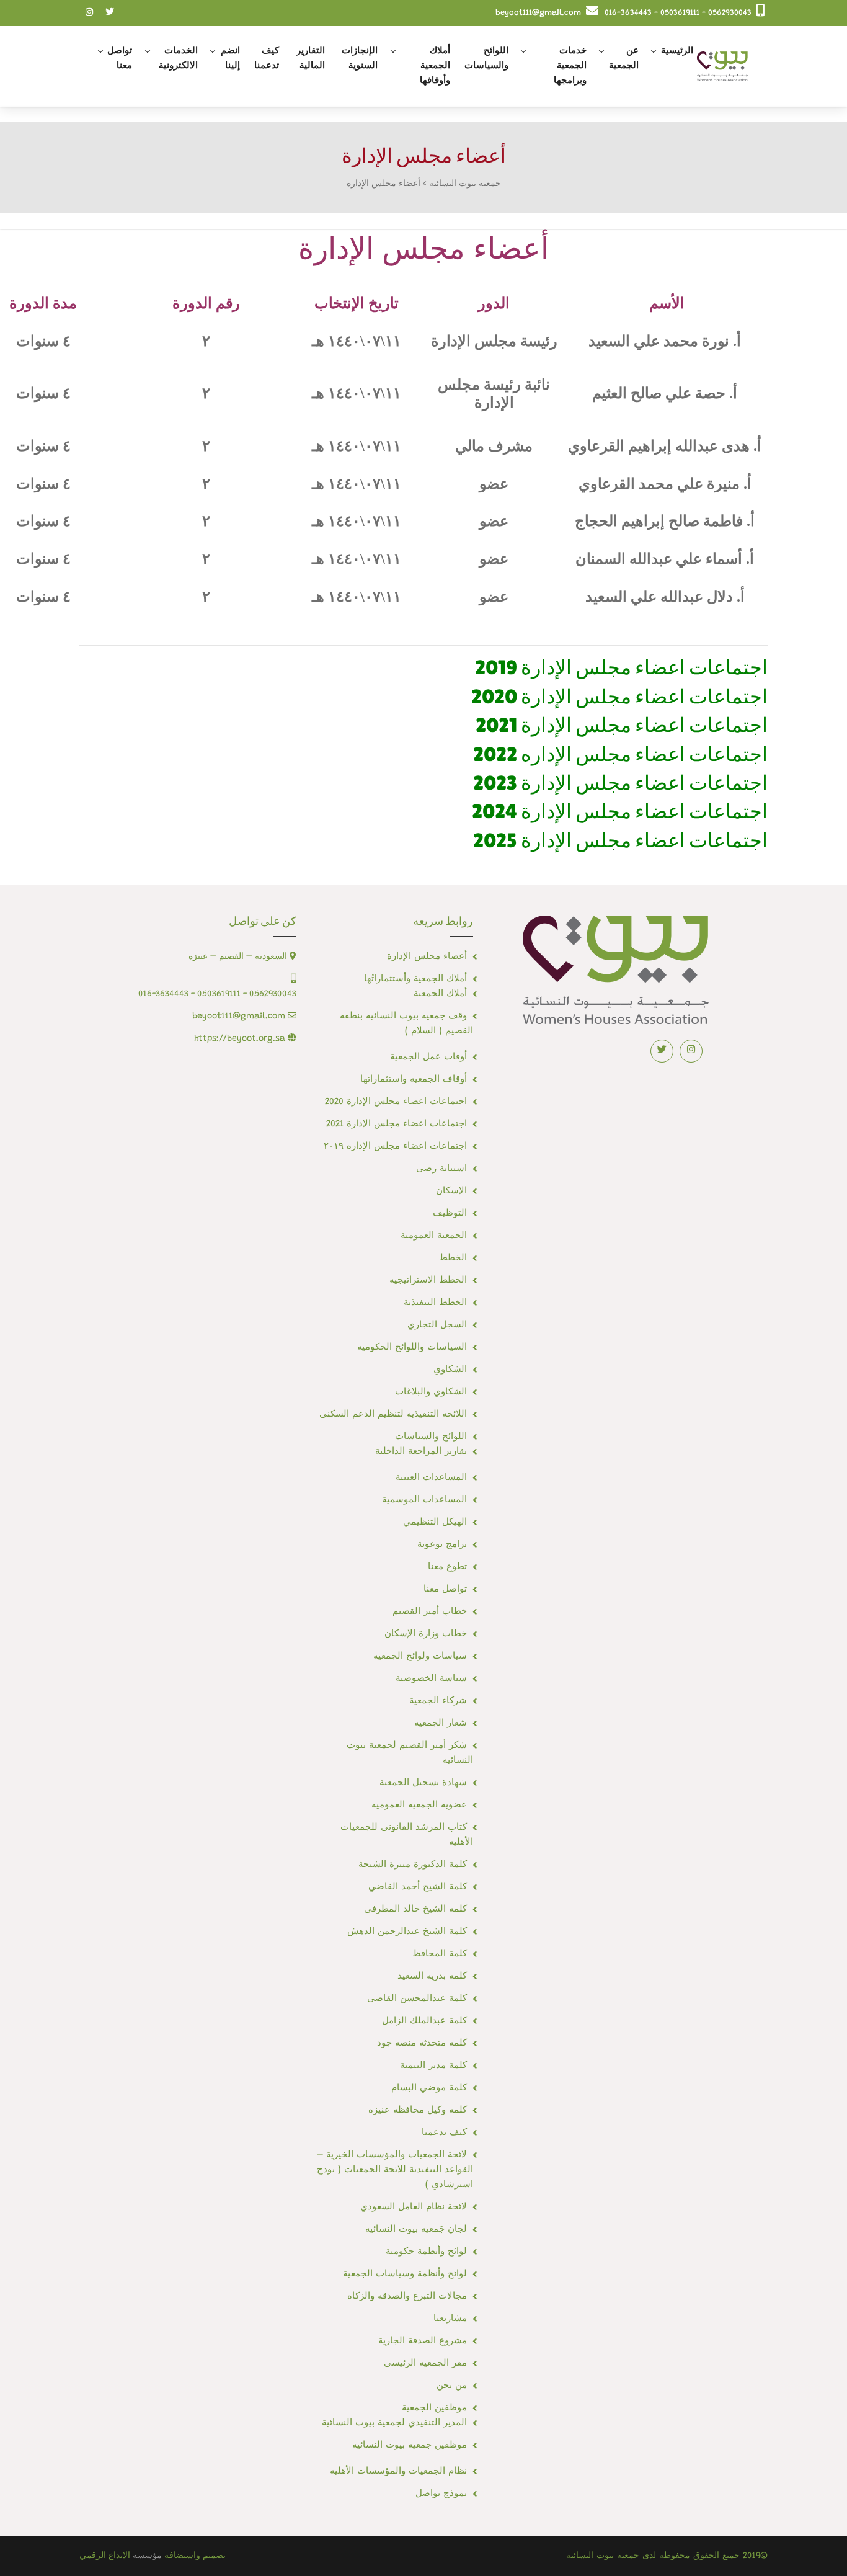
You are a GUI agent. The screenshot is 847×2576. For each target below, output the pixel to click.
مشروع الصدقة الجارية (423, 2341)
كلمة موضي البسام (429, 2088)
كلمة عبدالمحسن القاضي (417, 1999)
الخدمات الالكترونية (178, 59)
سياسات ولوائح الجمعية (420, 1656)
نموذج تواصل (441, 2494)
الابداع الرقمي (105, 2556)
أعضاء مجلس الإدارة (427, 957)
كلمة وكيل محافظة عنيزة (418, 2110)
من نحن (452, 2386)
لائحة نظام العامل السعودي (414, 2207)
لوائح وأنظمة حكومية (426, 2252)
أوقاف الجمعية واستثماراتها (414, 1080)
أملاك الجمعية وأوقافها (435, 66)
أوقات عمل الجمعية (428, 1057)
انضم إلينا (230, 59)
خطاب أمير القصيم (430, 1612)
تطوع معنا (447, 1567)
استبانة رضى (441, 1169)
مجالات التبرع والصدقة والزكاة (407, 2297)
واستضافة (182, 2556)
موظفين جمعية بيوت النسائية (410, 2445)
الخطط (453, 1258)
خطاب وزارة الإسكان (426, 1634)
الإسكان (451, 1191)
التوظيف (450, 1214)
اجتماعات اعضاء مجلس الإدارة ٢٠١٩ (395, 1147)
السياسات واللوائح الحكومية (412, 1348)
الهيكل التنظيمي (435, 1522)
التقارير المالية (311, 59)
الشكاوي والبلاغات (431, 1392)
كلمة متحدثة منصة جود (422, 2043)
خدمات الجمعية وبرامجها (570, 66)
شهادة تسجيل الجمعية (423, 1783)
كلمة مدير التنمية (433, 2066)
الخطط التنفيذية (435, 1303)
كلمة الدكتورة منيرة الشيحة (413, 1865)
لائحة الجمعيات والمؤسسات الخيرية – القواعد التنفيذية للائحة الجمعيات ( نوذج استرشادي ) (395, 2170)
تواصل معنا (120, 59)
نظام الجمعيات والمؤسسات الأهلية (398, 2471)
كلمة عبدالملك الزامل (424, 2021)
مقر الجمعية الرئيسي (425, 2364)
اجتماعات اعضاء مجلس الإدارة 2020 (396, 1102)
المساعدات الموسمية (424, 1500)
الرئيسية (677, 51)
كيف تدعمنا (267, 59)
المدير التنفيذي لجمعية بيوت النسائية (394, 2423)
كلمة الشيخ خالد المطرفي (415, 1910)
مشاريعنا (450, 2319)
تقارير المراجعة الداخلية (421, 1452)
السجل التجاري (437, 1325)
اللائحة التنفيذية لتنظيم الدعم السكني (393, 1415)
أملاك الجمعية (440, 994)
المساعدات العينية (431, 1478)
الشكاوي (450, 1370)
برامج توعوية (442, 1545)
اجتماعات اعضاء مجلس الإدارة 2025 (620, 840)
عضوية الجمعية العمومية (419, 1805)
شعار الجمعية (441, 1723)
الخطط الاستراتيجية (428, 1281)
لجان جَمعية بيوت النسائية (416, 2230)
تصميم (214, 2556)
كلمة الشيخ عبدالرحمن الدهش (407, 1932)
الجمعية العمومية (434, 1236)
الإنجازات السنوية (360, 59)
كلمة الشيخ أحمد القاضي (418, 1887)
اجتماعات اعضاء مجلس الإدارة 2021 (397, 1124)
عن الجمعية (624, 59)
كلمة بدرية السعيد (432, 1977)
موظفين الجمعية (434, 2408)
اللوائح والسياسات (486, 59)
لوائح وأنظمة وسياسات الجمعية (405, 2274)
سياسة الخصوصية (431, 1679)
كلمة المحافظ (440, 1954)
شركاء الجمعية (438, 1701)
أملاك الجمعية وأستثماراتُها (415, 979)
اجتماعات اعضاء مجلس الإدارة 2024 (620, 811)
